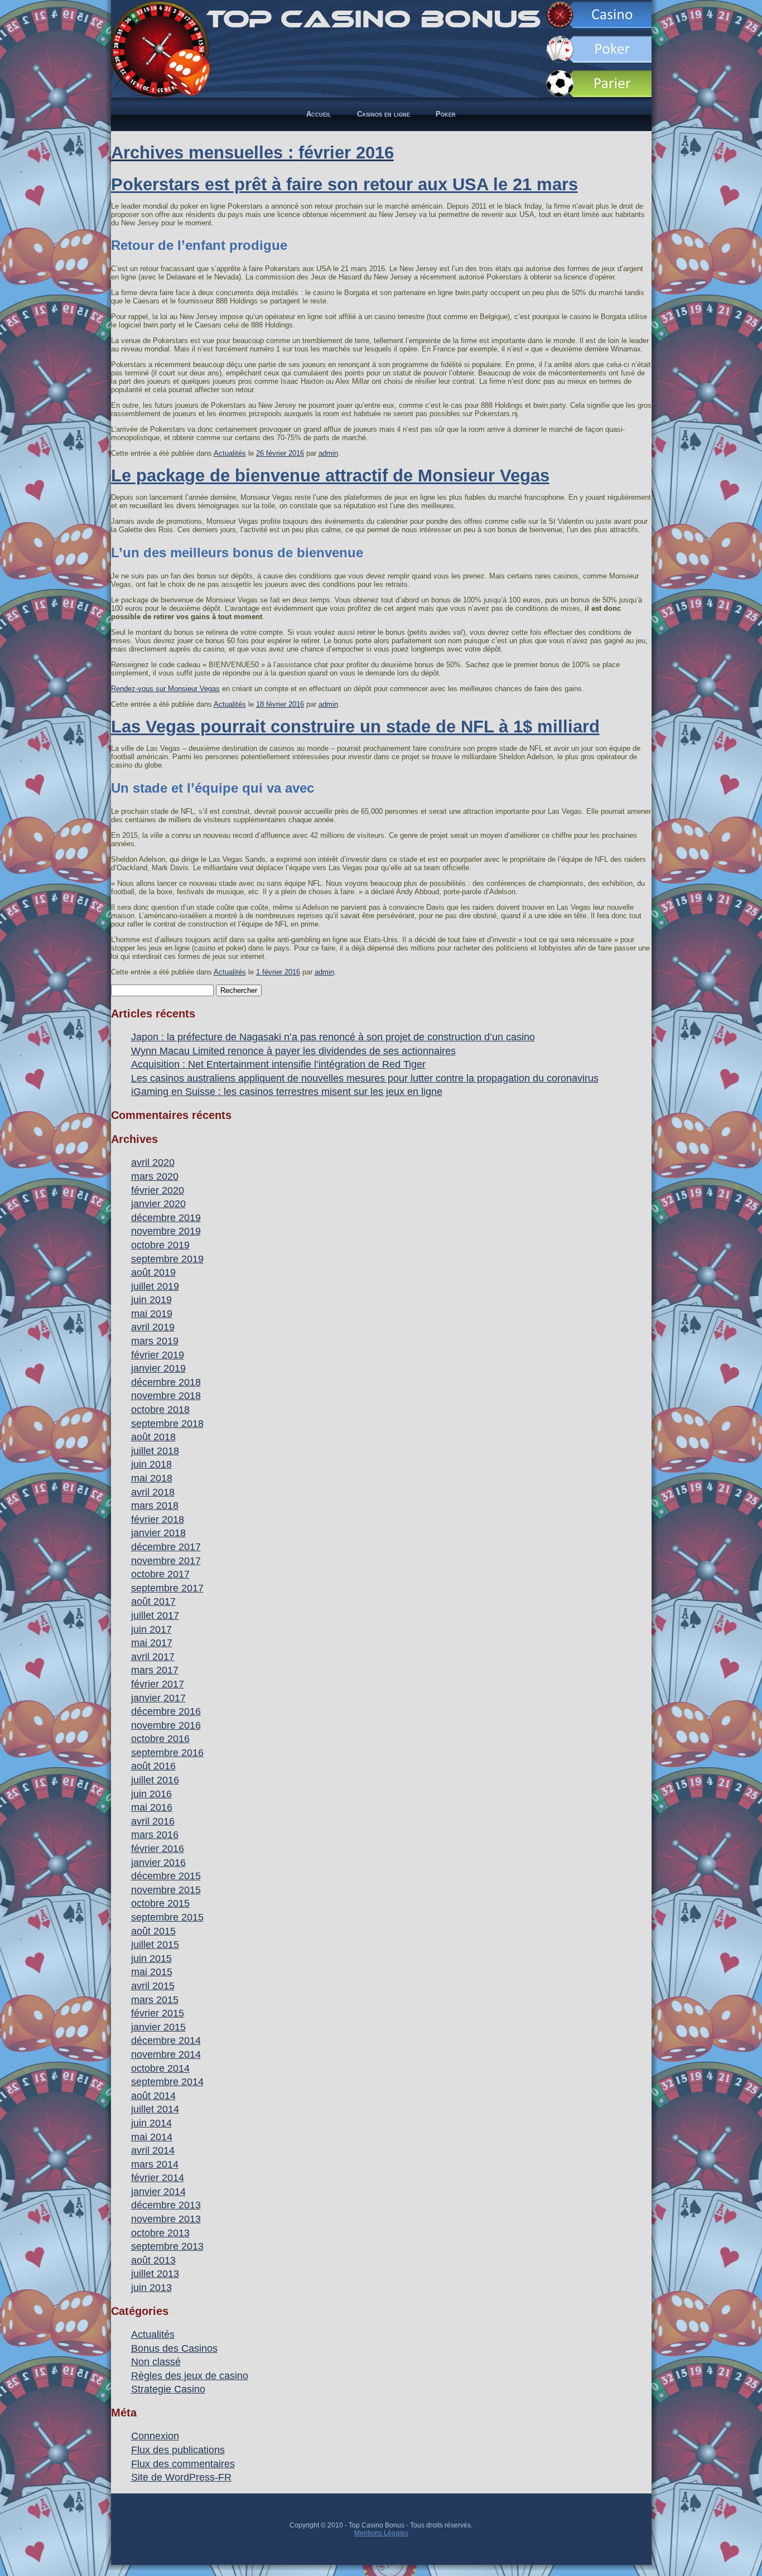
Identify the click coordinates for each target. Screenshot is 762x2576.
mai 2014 (152, 2137)
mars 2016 (155, 1835)
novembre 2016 (166, 1725)
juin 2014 (151, 2123)
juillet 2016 (155, 1780)
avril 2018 (153, 1492)
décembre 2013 (166, 2205)
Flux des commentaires (183, 2464)
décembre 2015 (166, 1876)
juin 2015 (151, 1958)
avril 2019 (153, 1327)
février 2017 (158, 1684)
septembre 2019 (167, 1259)
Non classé (156, 2362)
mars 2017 (155, 1670)
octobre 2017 (160, 1574)
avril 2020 (153, 1162)
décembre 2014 (166, 2040)
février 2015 (158, 2013)
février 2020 (158, 1190)
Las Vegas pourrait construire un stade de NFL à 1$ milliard (355, 727)
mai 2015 (152, 1972)
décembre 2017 (166, 1547)
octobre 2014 (160, 2068)
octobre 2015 (160, 1903)
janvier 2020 (158, 1204)
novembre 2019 (166, 1231)
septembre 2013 (167, 2246)
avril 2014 (153, 2150)
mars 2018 (155, 1506)
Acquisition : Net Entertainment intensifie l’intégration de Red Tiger (278, 1064)
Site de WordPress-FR (181, 2477)
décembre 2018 (166, 1382)
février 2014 (158, 2178)
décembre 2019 (166, 1218)
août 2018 (153, 1437)
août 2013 (153, 2260)
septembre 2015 (167, 1917)
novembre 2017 (166, 1561)
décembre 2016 (166, 1711)
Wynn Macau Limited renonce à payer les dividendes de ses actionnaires (293, 1051)
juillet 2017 (155, 1615)
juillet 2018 (155, 1451)
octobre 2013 (160, 2233)
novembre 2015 (166, 1890)
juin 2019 (151, 1300)
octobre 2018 (160, 1410)
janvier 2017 (158, 1698)
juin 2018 (151, 1464)
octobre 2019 (160, 1245)
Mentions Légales (381, 2533)
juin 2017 (151, 1629)
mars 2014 (155, 2164)
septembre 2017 (167, 1588)
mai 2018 (152, 1478)
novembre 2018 (166, 1396)
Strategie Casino (168, 2389)
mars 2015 (155, 2000)
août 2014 (153, 2096)
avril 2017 (153, 1657)
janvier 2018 (158, 1533)
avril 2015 (153, 1986)
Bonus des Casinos (174, 2348)
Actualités (230, 453)
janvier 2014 (158, 2192)
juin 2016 (151, 1794)
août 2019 (153, 1272)
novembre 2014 (166, 2054)
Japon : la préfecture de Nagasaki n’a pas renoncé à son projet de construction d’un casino (333, 1037)
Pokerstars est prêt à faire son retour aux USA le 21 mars (344, 184)
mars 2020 (155, 1176)
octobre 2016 (160, 1739)
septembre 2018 (167, 1424)
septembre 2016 (167, 1753)
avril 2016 (153, 1821)
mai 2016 (152, 1807)
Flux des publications (178, 2450)
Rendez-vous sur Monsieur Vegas (165, 689)
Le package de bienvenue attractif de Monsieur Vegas (330, 476)
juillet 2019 (155, 1286)
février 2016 (158, 1849)
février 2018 (158, 1519)
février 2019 (158, 1355)
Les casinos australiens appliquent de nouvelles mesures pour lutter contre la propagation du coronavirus (365, 1078)
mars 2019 (155, 1341)
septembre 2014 (167, 2082)
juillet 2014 (155, 2109)
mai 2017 (152, 1643)
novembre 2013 (166, 2219)
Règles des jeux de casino (190, 2376)
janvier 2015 (158, 2027)
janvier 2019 (158, 1368)
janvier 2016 (158, 1863)
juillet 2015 (155, 1945)
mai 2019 (152, 1314)
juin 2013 (151, 2288)
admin (328, 453)
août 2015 (153, 1931)
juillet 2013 (155, 2274)
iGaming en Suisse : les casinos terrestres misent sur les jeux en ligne (287, 1092)
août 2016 (153, 1766)
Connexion (155, 2436)
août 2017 (153, 1601)
